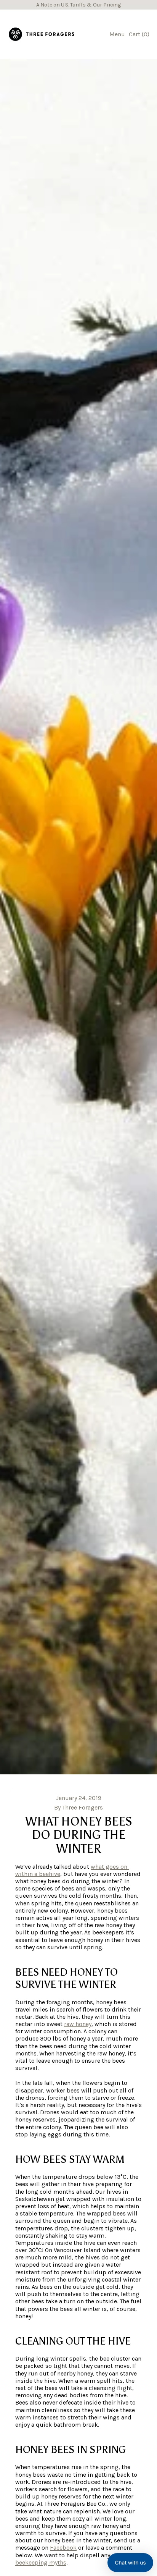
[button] (130, 2563)
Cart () (139, 36)
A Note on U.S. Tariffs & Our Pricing (78, 5)
